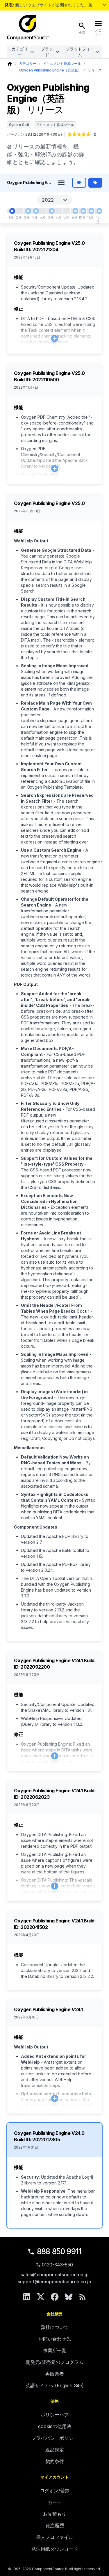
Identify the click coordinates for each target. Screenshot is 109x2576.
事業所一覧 (55, 2350)
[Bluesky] (69, 2297)
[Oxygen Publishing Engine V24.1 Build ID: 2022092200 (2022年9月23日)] (76, 211)
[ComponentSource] (28, 28)
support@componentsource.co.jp (54, 2282)
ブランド (47, 52)
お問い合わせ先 (55, 2339)
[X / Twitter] (41, 2297)
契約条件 (55, 2461)
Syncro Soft (19, 125)
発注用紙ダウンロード (55, 2549)
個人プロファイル (55, 2537)
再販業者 (55, 2374)
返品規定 (55, 2450)
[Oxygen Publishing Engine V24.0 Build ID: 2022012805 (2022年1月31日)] (12, 211)
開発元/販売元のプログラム (55, 2362)
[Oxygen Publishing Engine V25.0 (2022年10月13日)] (83, 211)
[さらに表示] (104, 5)
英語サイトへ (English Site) (55, 2385)
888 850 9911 (59, 2251)
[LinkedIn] (27, 2297)
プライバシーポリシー (55, 2438)
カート (55, 2502)
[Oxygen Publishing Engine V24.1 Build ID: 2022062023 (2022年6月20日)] (52, 211)
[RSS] (83, 2297)
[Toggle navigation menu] (61, 183)
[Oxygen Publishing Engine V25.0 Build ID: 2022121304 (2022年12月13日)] (99, 211)
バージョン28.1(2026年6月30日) (34, 134)
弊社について (55, 2327)
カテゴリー (20, 52)
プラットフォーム (80, 52)
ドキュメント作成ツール (62, 63)
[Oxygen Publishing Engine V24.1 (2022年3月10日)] (28, 211)
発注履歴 (55, 2526)
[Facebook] (55, 2297)
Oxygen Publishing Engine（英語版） (50, 70)
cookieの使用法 (55, 2426)
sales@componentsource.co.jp (55, 2275)
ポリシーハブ (55, 2415)
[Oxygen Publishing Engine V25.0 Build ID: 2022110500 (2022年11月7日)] (92, 211)
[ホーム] (10, 64)
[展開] (55, 338)
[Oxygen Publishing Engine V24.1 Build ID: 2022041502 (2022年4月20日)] (36, 211)
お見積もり (55, 2514)
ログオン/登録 (55, 2491)
